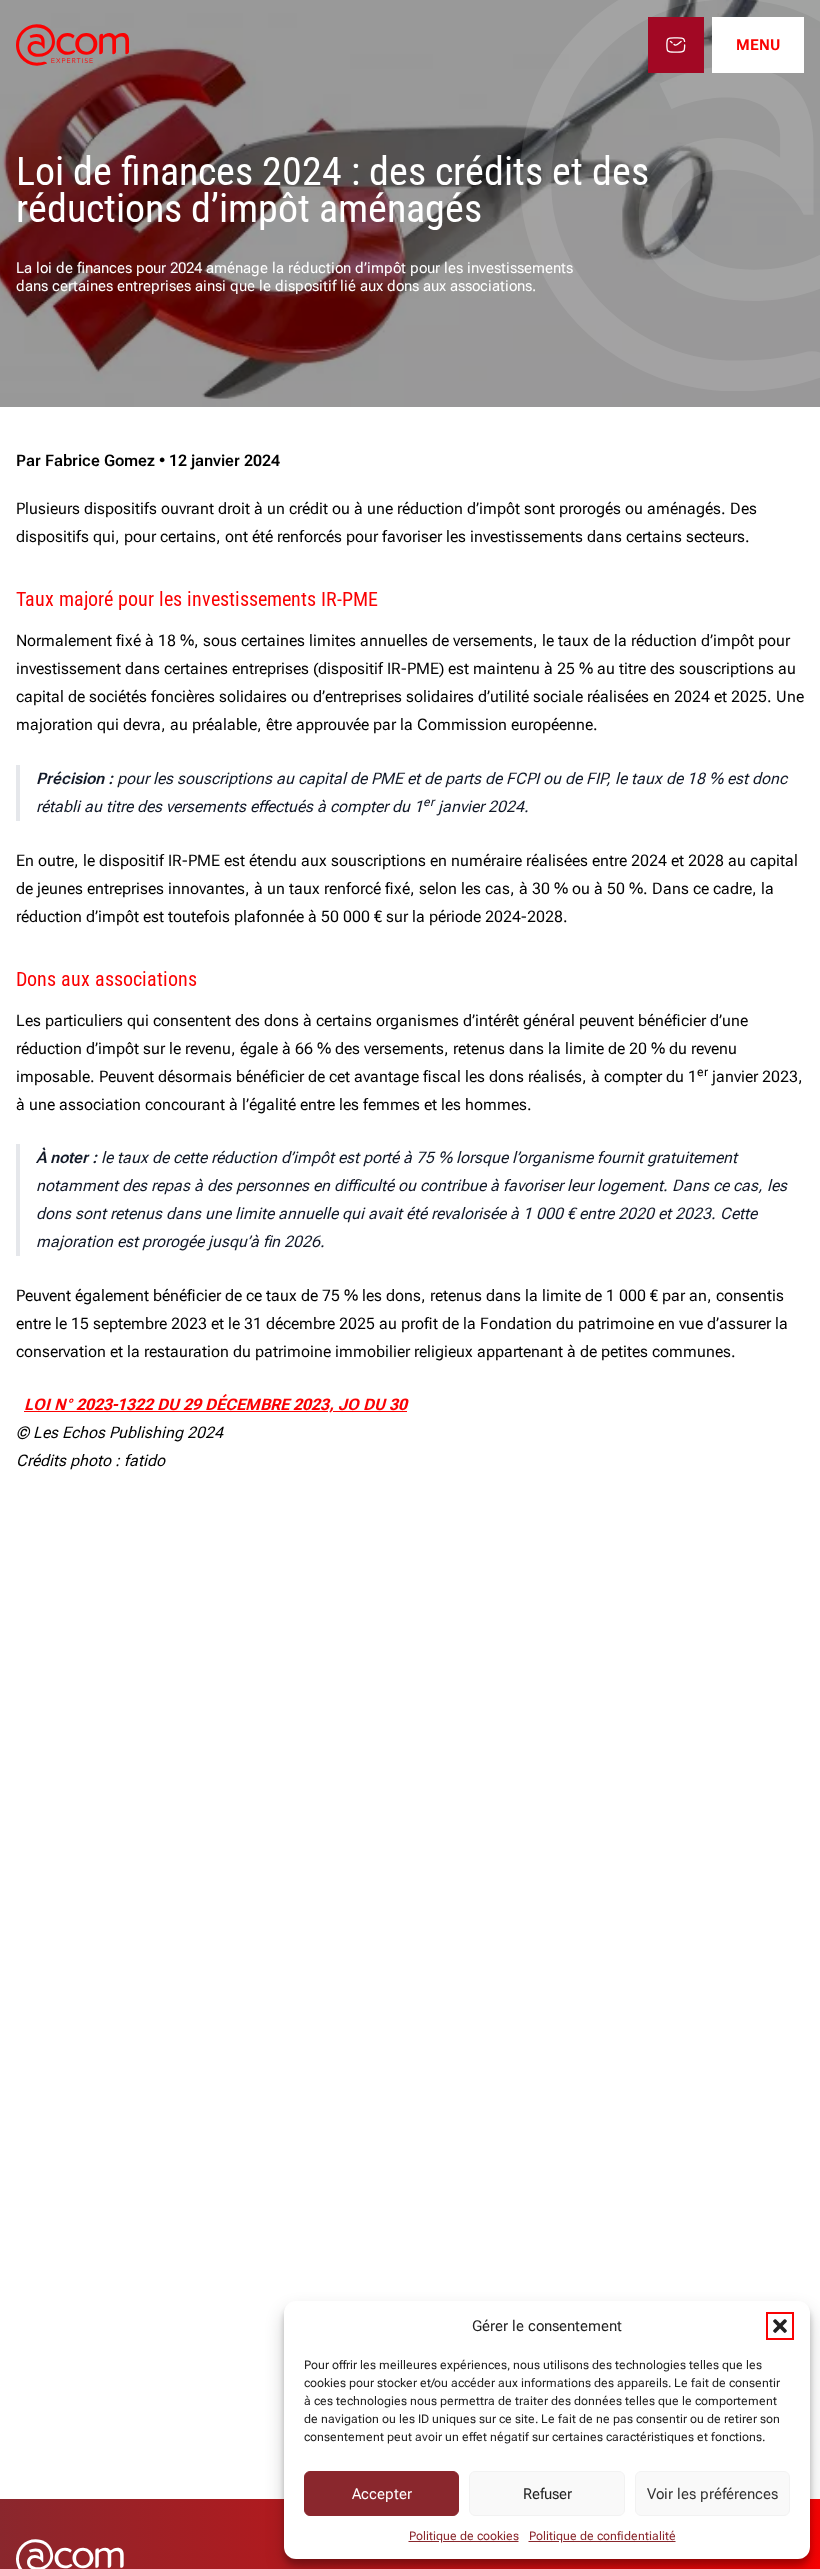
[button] (780, 2326)
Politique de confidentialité (602, 2536)
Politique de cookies (464, 2536)
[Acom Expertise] (72, 45)
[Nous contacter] (676, 45)
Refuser (547, 2494)
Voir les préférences (712, 2494)
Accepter (382, 2494)
